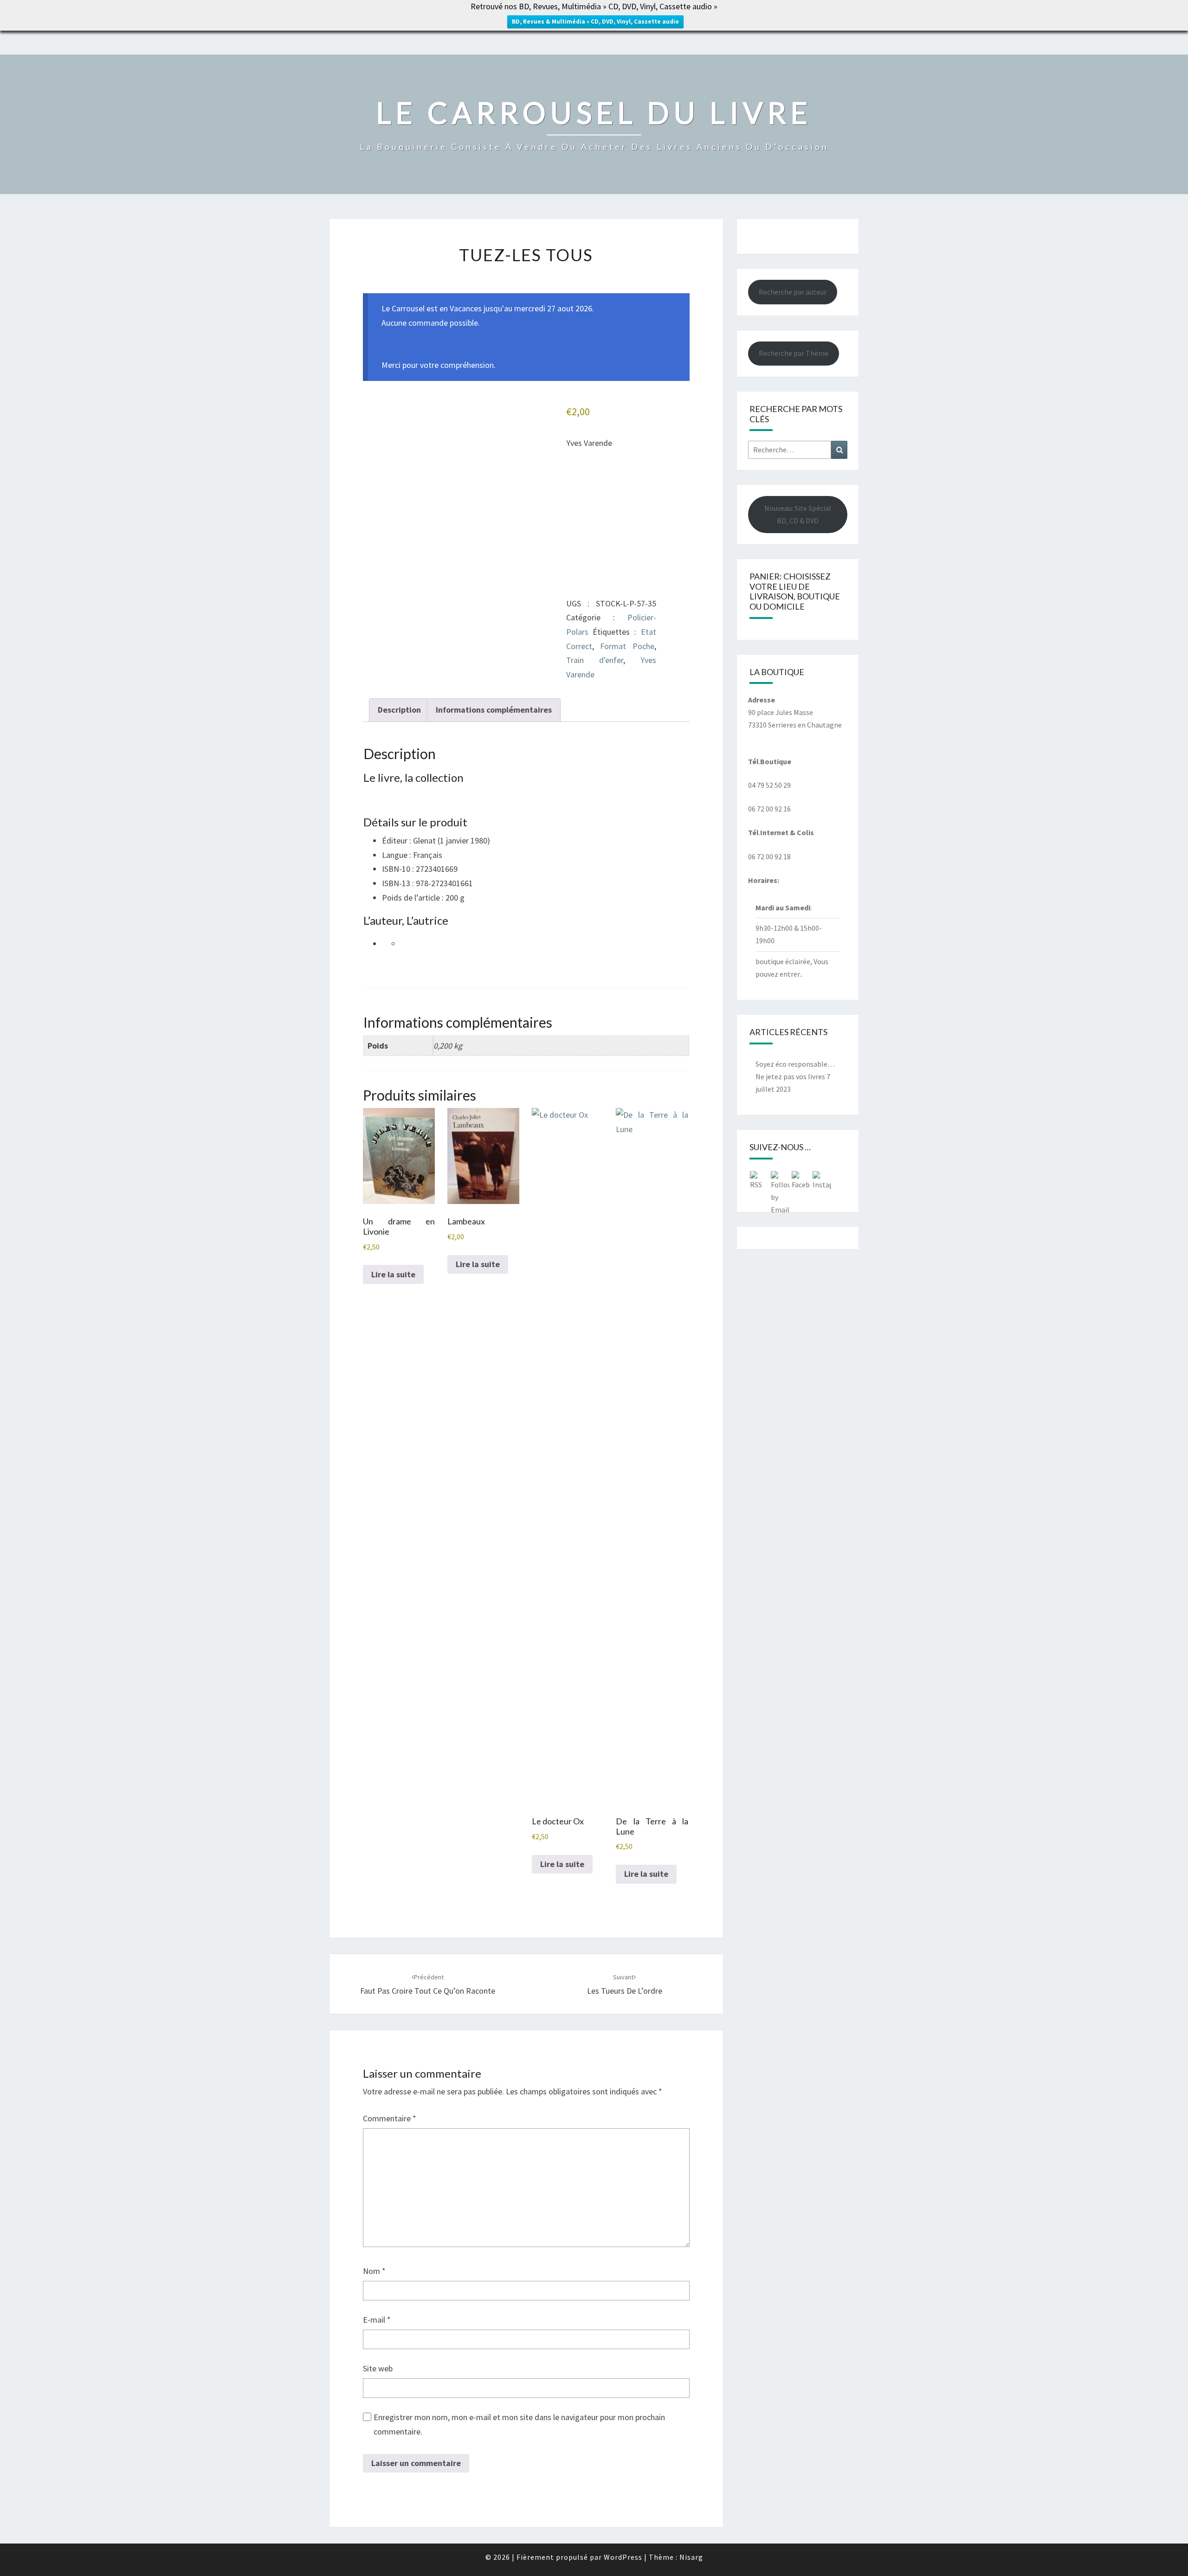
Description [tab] (399, 710)
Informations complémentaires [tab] (494, 710)
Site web (378, 2368)
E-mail (377, 2320)
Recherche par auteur (793, 292)
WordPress (623, 2557)
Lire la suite (393, 1274)
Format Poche (627, 646)
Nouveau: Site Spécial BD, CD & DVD (798, 514)
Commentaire (390, 2118)
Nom (374, 2271)
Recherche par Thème (794, 353)
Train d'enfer (595, 660)
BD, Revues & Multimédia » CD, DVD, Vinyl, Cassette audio (595, 22)
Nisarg (691, 2557)
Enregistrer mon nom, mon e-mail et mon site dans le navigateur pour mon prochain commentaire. (519, 2424)
